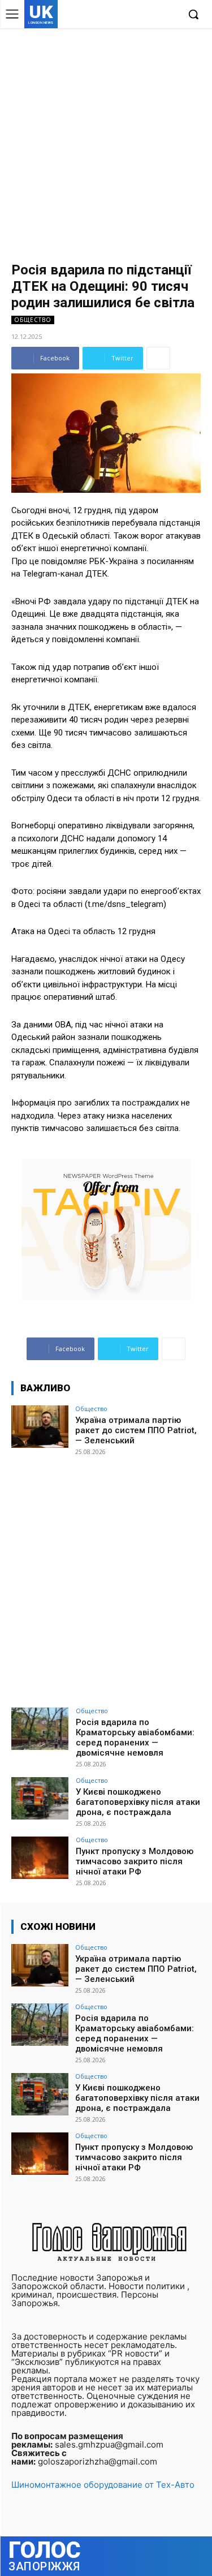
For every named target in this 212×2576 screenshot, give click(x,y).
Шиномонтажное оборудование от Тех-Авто (103, 2485)
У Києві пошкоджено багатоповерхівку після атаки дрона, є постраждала (138, 1802)
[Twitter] (152, 15)
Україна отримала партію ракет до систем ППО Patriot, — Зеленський (136, 1430)
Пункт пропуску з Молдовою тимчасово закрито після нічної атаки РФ (135, 1861)
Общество (33, 320)
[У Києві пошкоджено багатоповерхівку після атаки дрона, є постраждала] (40, 1798)
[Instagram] (135, 15)
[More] (158, 358)
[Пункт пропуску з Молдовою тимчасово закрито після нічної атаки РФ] (40, 1858)
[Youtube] (169, 15)
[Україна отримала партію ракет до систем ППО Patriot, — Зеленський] (40, 1427)
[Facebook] (117, 15)
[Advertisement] (106, 140)
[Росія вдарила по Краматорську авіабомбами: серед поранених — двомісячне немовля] (40, 1729)
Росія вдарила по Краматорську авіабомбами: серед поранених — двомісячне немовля (135, 1738)
